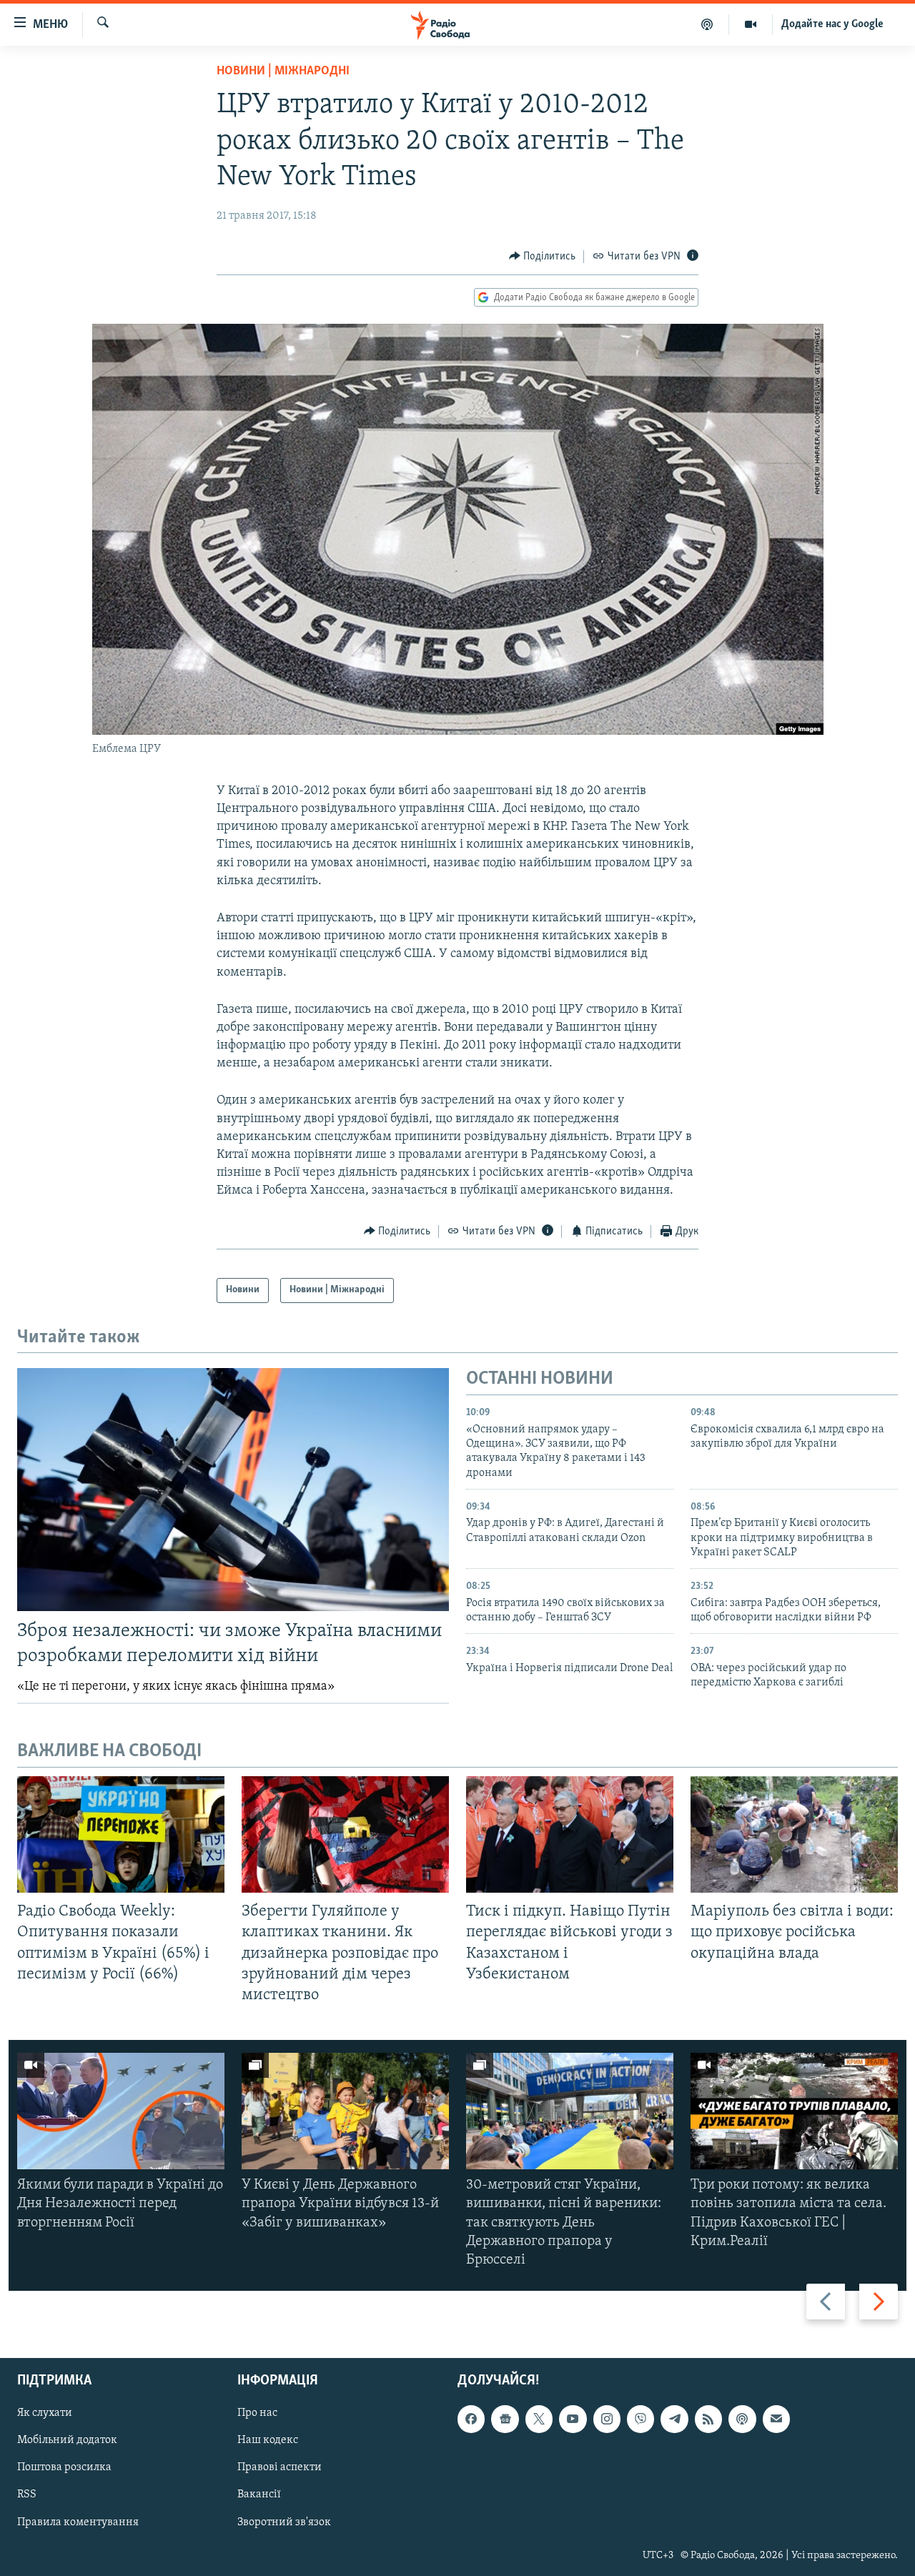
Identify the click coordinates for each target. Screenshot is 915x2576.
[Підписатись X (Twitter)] (539, 2419)
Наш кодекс (268, 2441)
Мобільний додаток (67, 2441)
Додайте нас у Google (832, 24)
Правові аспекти (280, 2468)
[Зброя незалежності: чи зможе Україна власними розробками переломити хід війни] (233, 1490)
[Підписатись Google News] (505, 2419)
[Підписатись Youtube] (573, 2419)
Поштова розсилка (64, 2468)
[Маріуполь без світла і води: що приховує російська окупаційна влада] (794, 1834)
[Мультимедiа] (751, 24)
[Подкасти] (707, 24)
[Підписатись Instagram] (607, 2419)
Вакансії (259, 2495)
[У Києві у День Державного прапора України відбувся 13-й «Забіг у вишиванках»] (345, 2111)
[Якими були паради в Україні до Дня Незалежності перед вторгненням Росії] (121, 2111)
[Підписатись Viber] (640, 2419)
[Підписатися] (776, 2419)
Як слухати (45, 2414)
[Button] (543, 257)
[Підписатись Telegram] (674, 2419)
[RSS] (708, 2419)
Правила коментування (78, 2522)
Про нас (257, 2414)
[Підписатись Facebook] (471, 2419)
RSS (27, 2495)
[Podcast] (742, 2419)
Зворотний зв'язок (284, 2522)
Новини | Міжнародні (283, 71)
